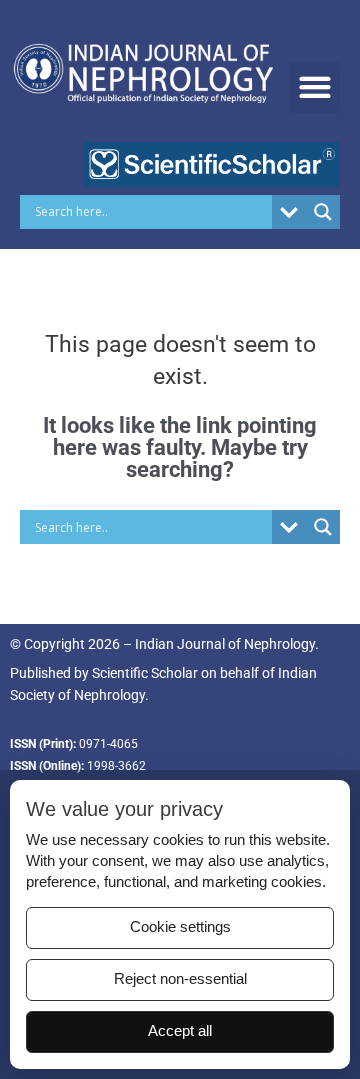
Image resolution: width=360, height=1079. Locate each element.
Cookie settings (180, 927)
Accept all (180, 1031)
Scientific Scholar (145, 673)
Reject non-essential (180, 979)
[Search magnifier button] (323, 212)
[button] (314, 87)
